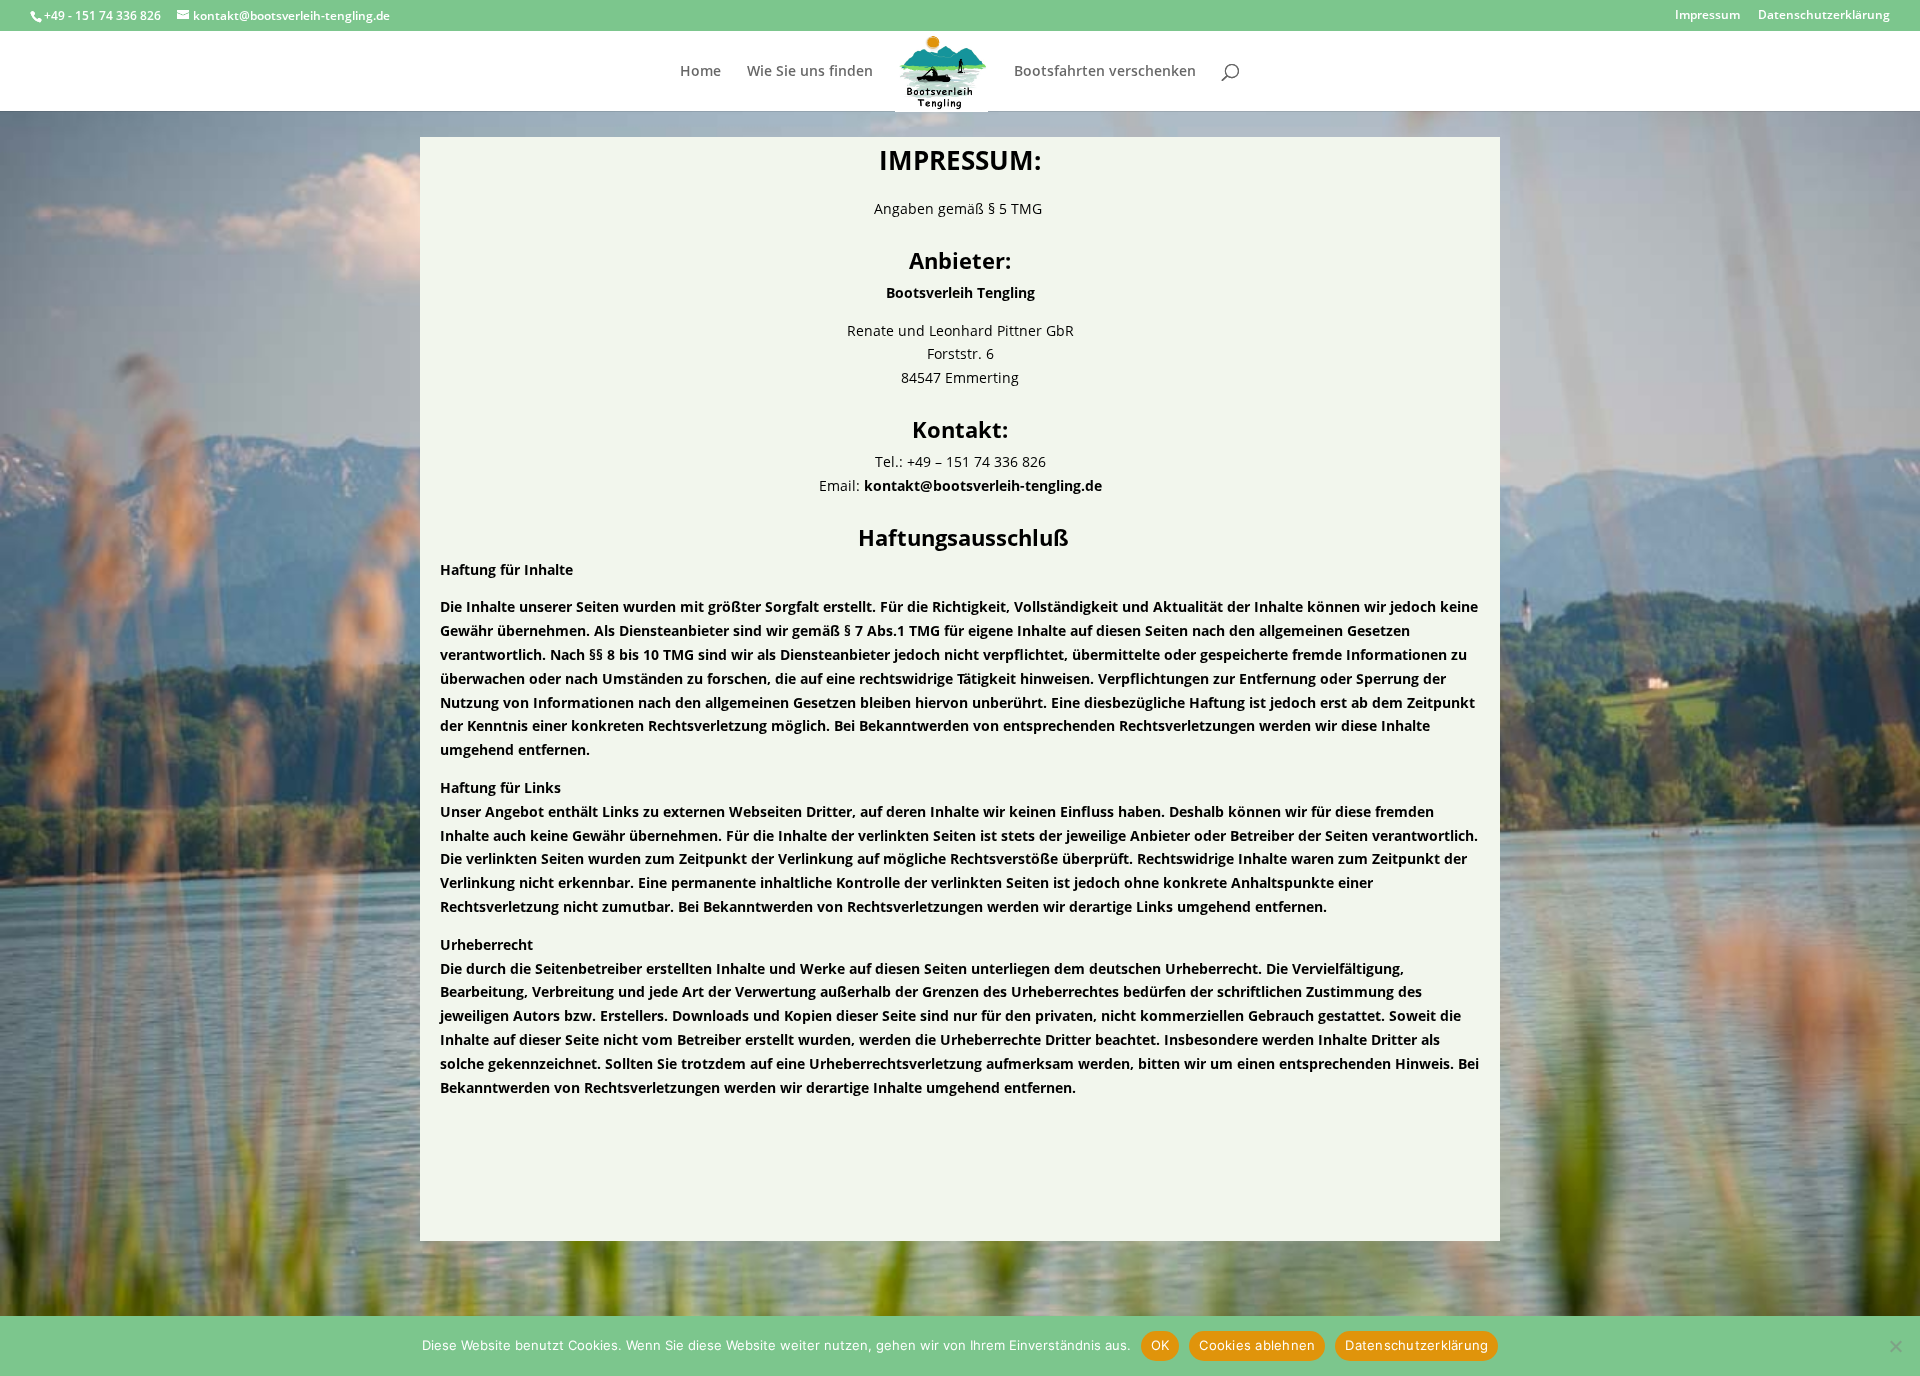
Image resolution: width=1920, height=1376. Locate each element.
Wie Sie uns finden (810, 72)
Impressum (1707, 16)
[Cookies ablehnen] (1895, 1346)
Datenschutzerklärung (1824, 16)
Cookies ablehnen (1257, 1345)
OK (1160, 1345)
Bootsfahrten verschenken (1105, 72)
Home (700, 72)
